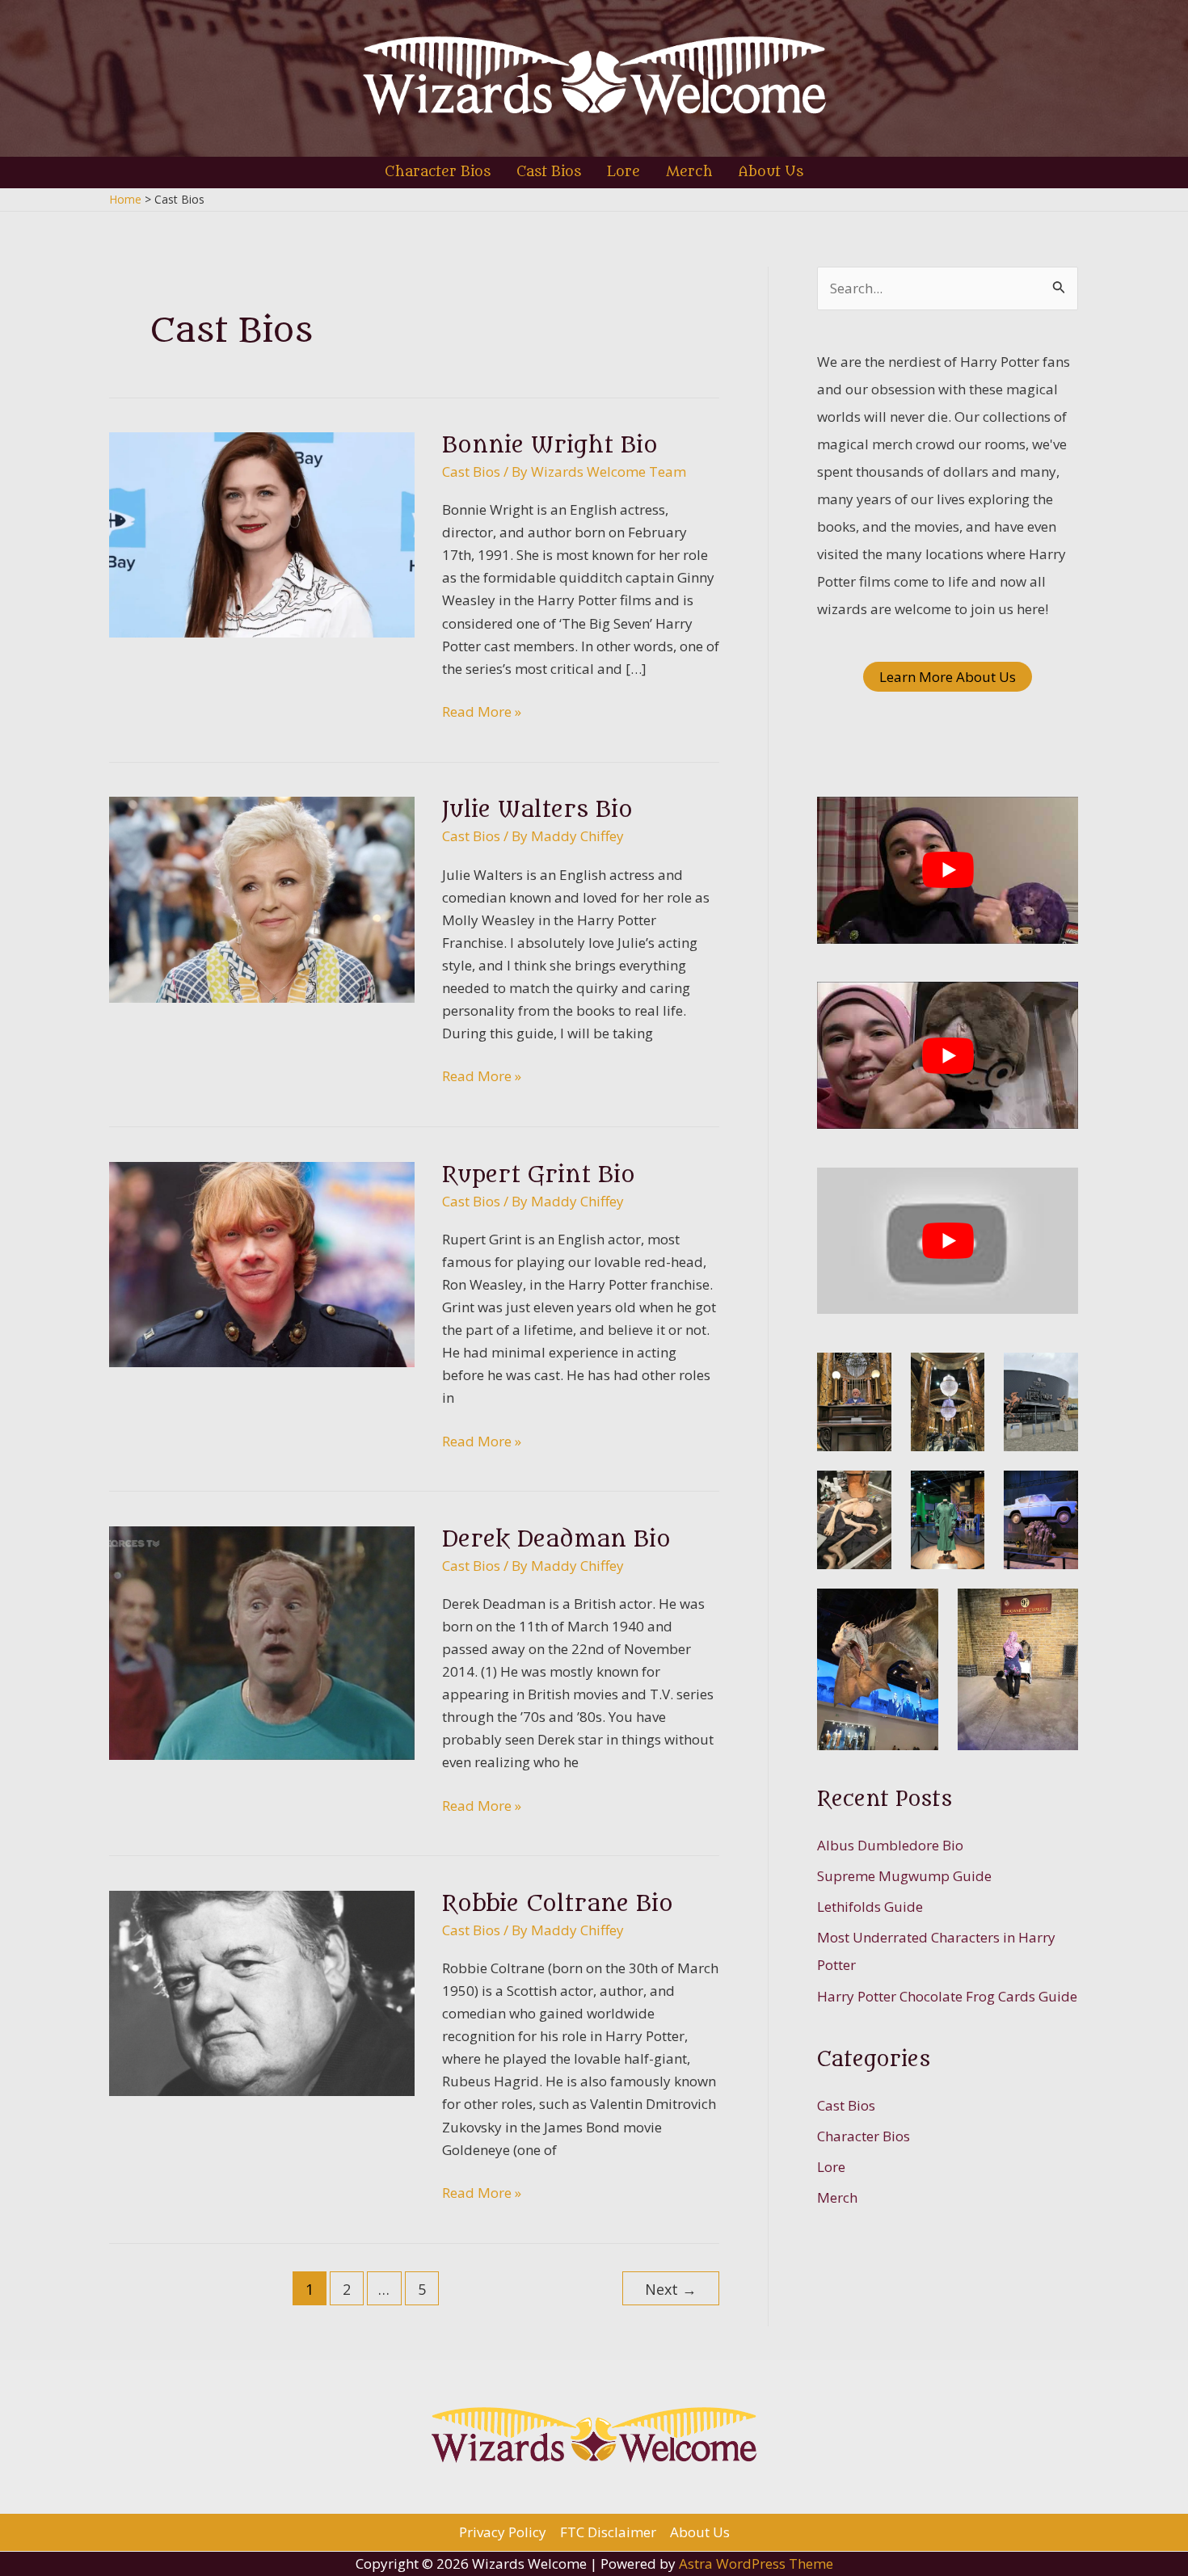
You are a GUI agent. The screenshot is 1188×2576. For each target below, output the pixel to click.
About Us (700, 2532)
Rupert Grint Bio (539, 1175)
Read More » (482, 712)
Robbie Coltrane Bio (558, 1904)
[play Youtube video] (948, 870)
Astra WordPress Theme (756, 2563)
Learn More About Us (948, 677)
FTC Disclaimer (608, 2532)
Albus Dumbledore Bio (890, 1845)
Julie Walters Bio (537, 810)
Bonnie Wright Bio (550, 445)
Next (671, 2289)
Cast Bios (471, 471)
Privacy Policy (503, 2532)
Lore (831, 2167)
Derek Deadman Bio (556, 1539)
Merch (837, 2197)
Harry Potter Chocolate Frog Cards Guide (947, 1996)
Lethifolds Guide (870, 1907)
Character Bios (864, 2136)
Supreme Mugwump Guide (904, 1876)
